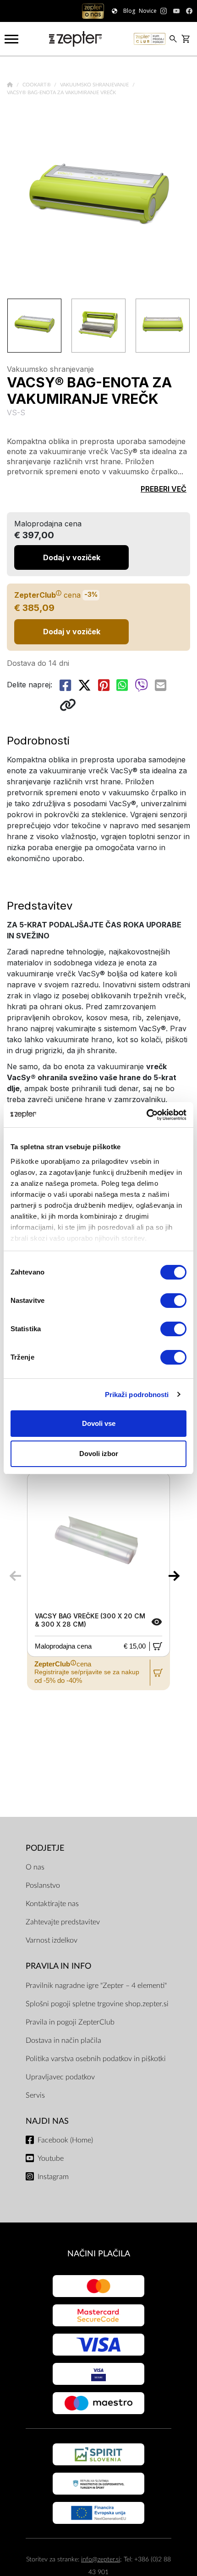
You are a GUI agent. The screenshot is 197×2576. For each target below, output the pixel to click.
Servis (35, 2095)
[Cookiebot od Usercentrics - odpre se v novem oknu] (146, 1115)
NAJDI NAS (47, 2121)
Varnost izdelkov (52, 1940)
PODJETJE (45, 1848)
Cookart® (37, 85)
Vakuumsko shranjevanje (95, 85)
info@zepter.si (101, 2559)
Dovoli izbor (99, 1454)
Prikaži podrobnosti (137, 1395)
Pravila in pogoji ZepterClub (70, 2022)
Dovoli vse (99, 1423)
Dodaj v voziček (72, 632)
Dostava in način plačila (63, 2040)
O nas (35, 1867)
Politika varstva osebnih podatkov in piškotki (96, 2059)
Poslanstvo (43, 1885)
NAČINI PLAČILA (99, 2254)
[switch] (173, 1301)
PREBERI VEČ (164, 489)
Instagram (53, 2177)
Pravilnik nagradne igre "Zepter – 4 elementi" (96, 1986)
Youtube (51, 2158)
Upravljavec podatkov (60, 2077)
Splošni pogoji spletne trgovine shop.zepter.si (97, 2004)
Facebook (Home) (65, 2140)
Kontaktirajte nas (52, 1904)
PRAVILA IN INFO (58, 1966)
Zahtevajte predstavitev (63, 1922)
